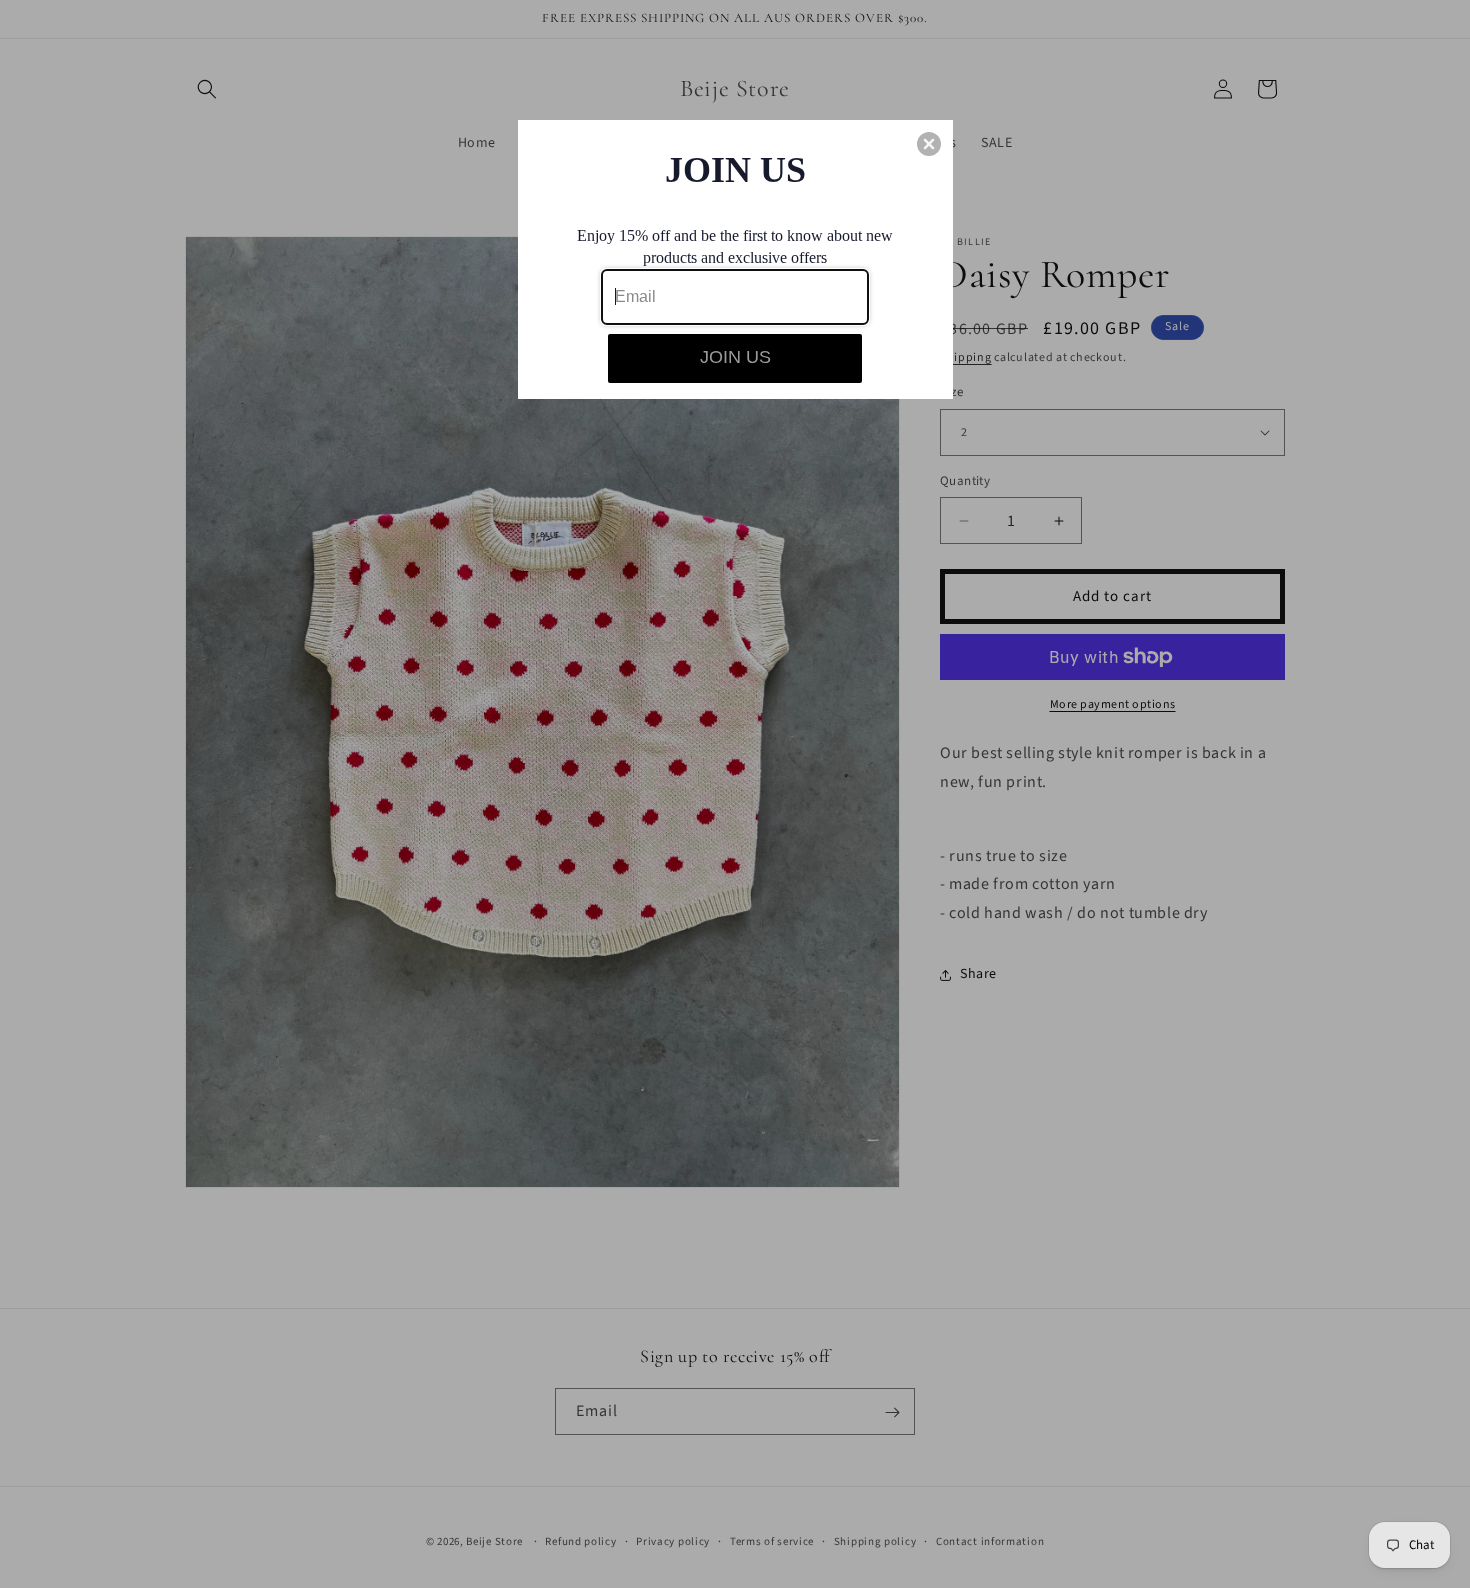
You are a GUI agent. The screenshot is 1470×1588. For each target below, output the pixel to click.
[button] (929, 144)
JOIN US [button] (735, 357)
